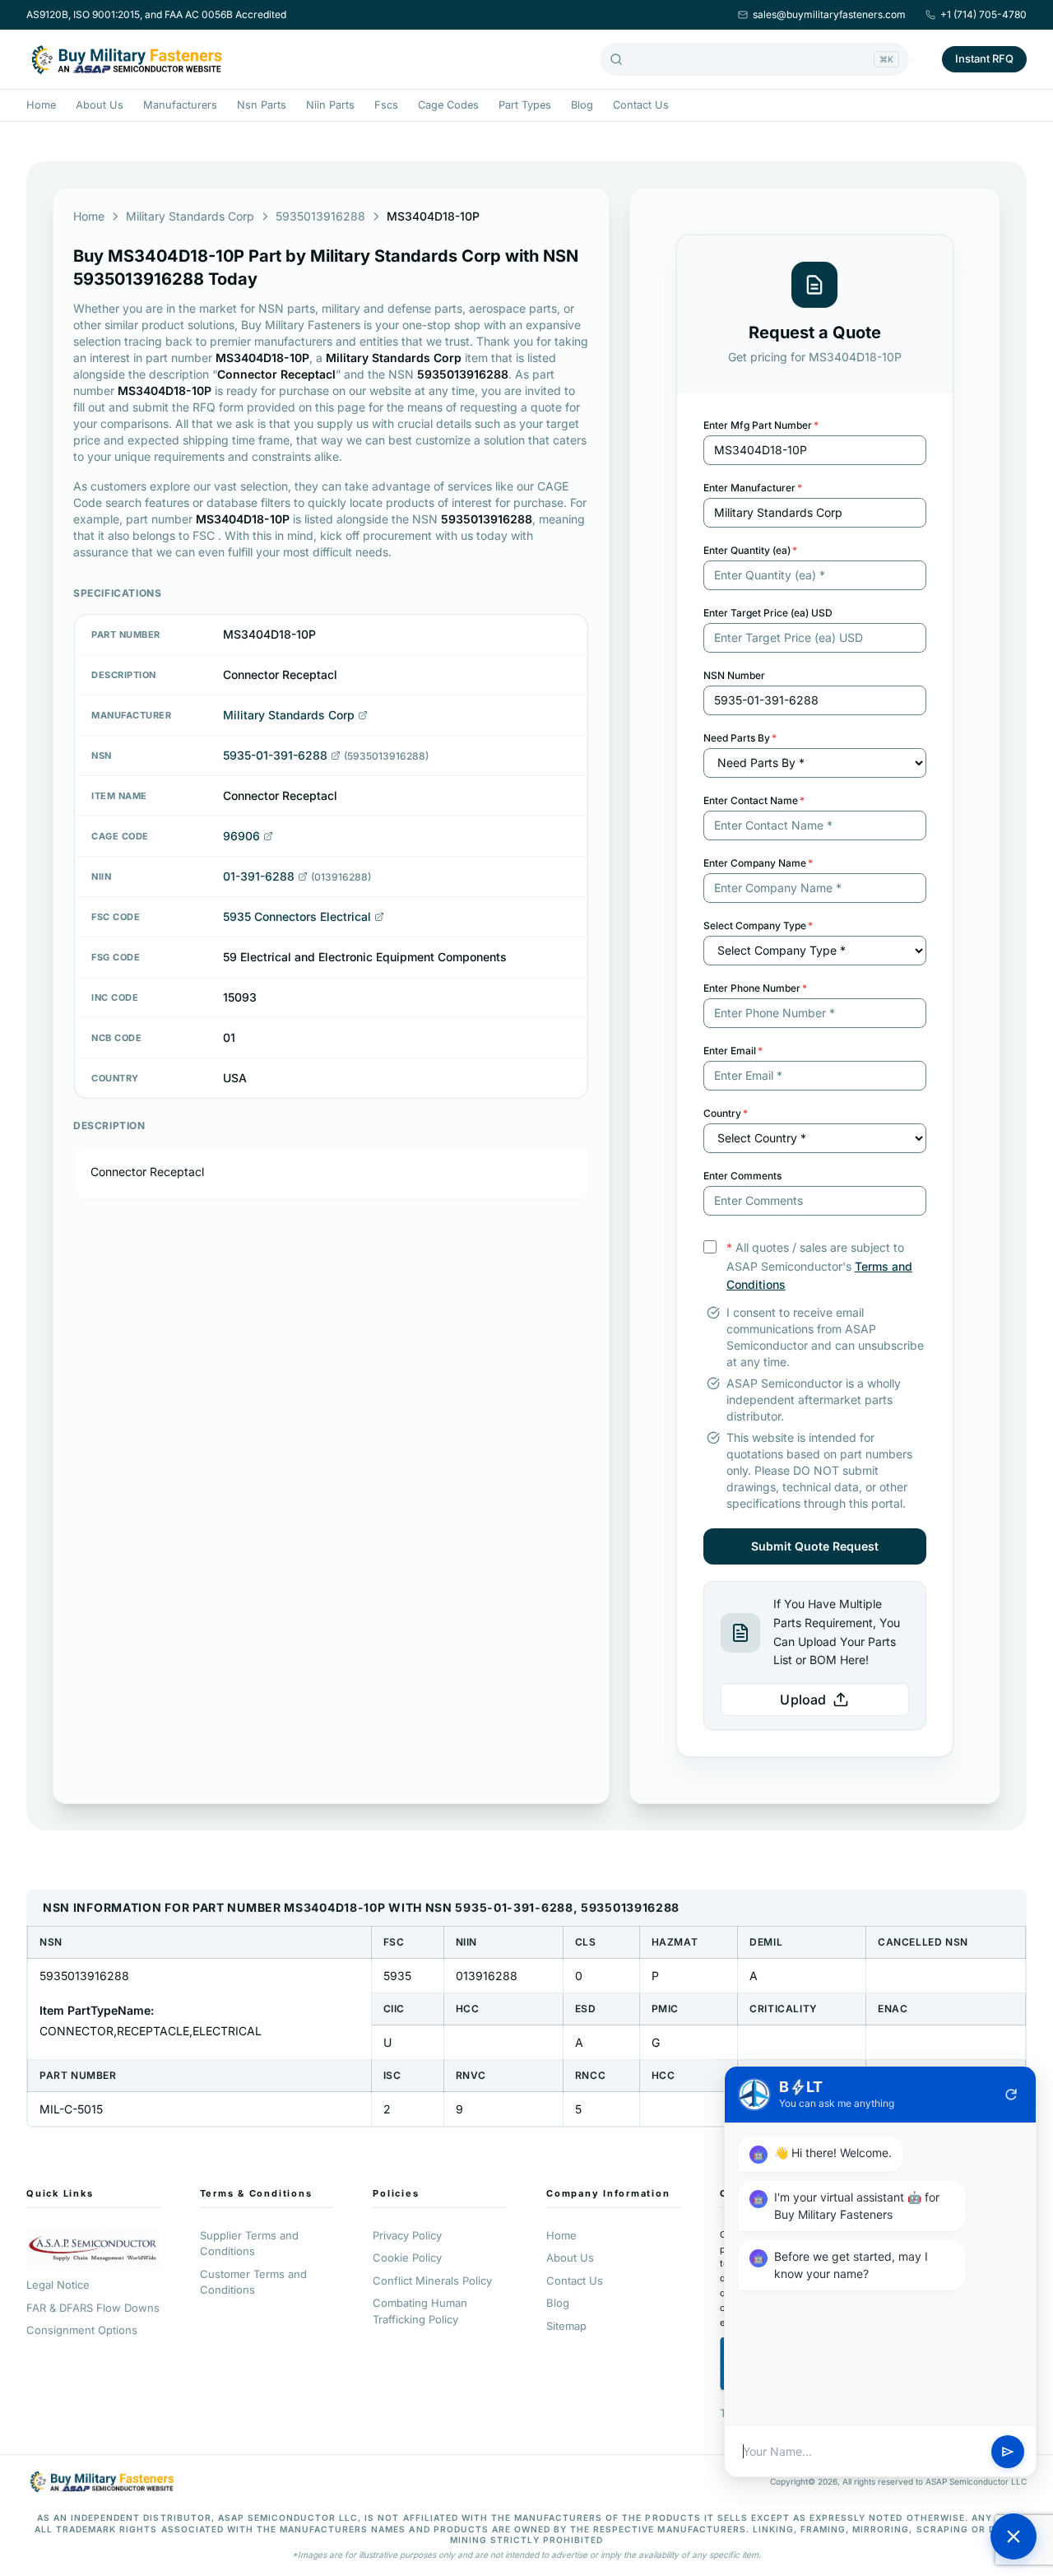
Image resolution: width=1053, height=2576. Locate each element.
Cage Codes (448, 105)
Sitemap (566, 2326)
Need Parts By (740, 738)
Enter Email (733, 1051)
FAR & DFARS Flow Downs (93, 2308)
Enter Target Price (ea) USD (768, 613)
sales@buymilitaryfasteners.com (829, 14)
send (1008, 2452)
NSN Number (734, 675)
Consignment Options (82, 2330)
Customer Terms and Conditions (253, 2282)
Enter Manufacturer (753, 488)
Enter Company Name (758, 863)
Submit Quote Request (815, 1546)
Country (726, 1113)
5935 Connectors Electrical (297, 916)
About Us (100, 105)
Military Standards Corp (190, 216)
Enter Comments (742, 1176)
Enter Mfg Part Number (761, 425)
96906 (241, 836)
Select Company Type (758, 925)
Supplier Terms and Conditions (249, 2244)
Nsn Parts (262, 105)
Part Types (525, 105)
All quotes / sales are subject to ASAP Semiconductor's (819, 1266)
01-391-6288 (259, 876)
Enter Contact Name (754, 800)
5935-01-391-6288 (275, 755)
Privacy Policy (407, 2235)
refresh (1011, 2095)
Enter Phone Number (755, 988)
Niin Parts (330, 105)
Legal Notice (58, 2285)
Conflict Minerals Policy (432, 2281)
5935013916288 (320, 216)
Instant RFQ (984, 58)
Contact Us (641, 105)
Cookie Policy (407, 2257)
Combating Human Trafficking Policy (420, 2311)
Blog (582, 105)
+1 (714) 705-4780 (983, 14)
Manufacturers (180, 105)
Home (41, 105)
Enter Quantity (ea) (750, 550)
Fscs (386, 105)
